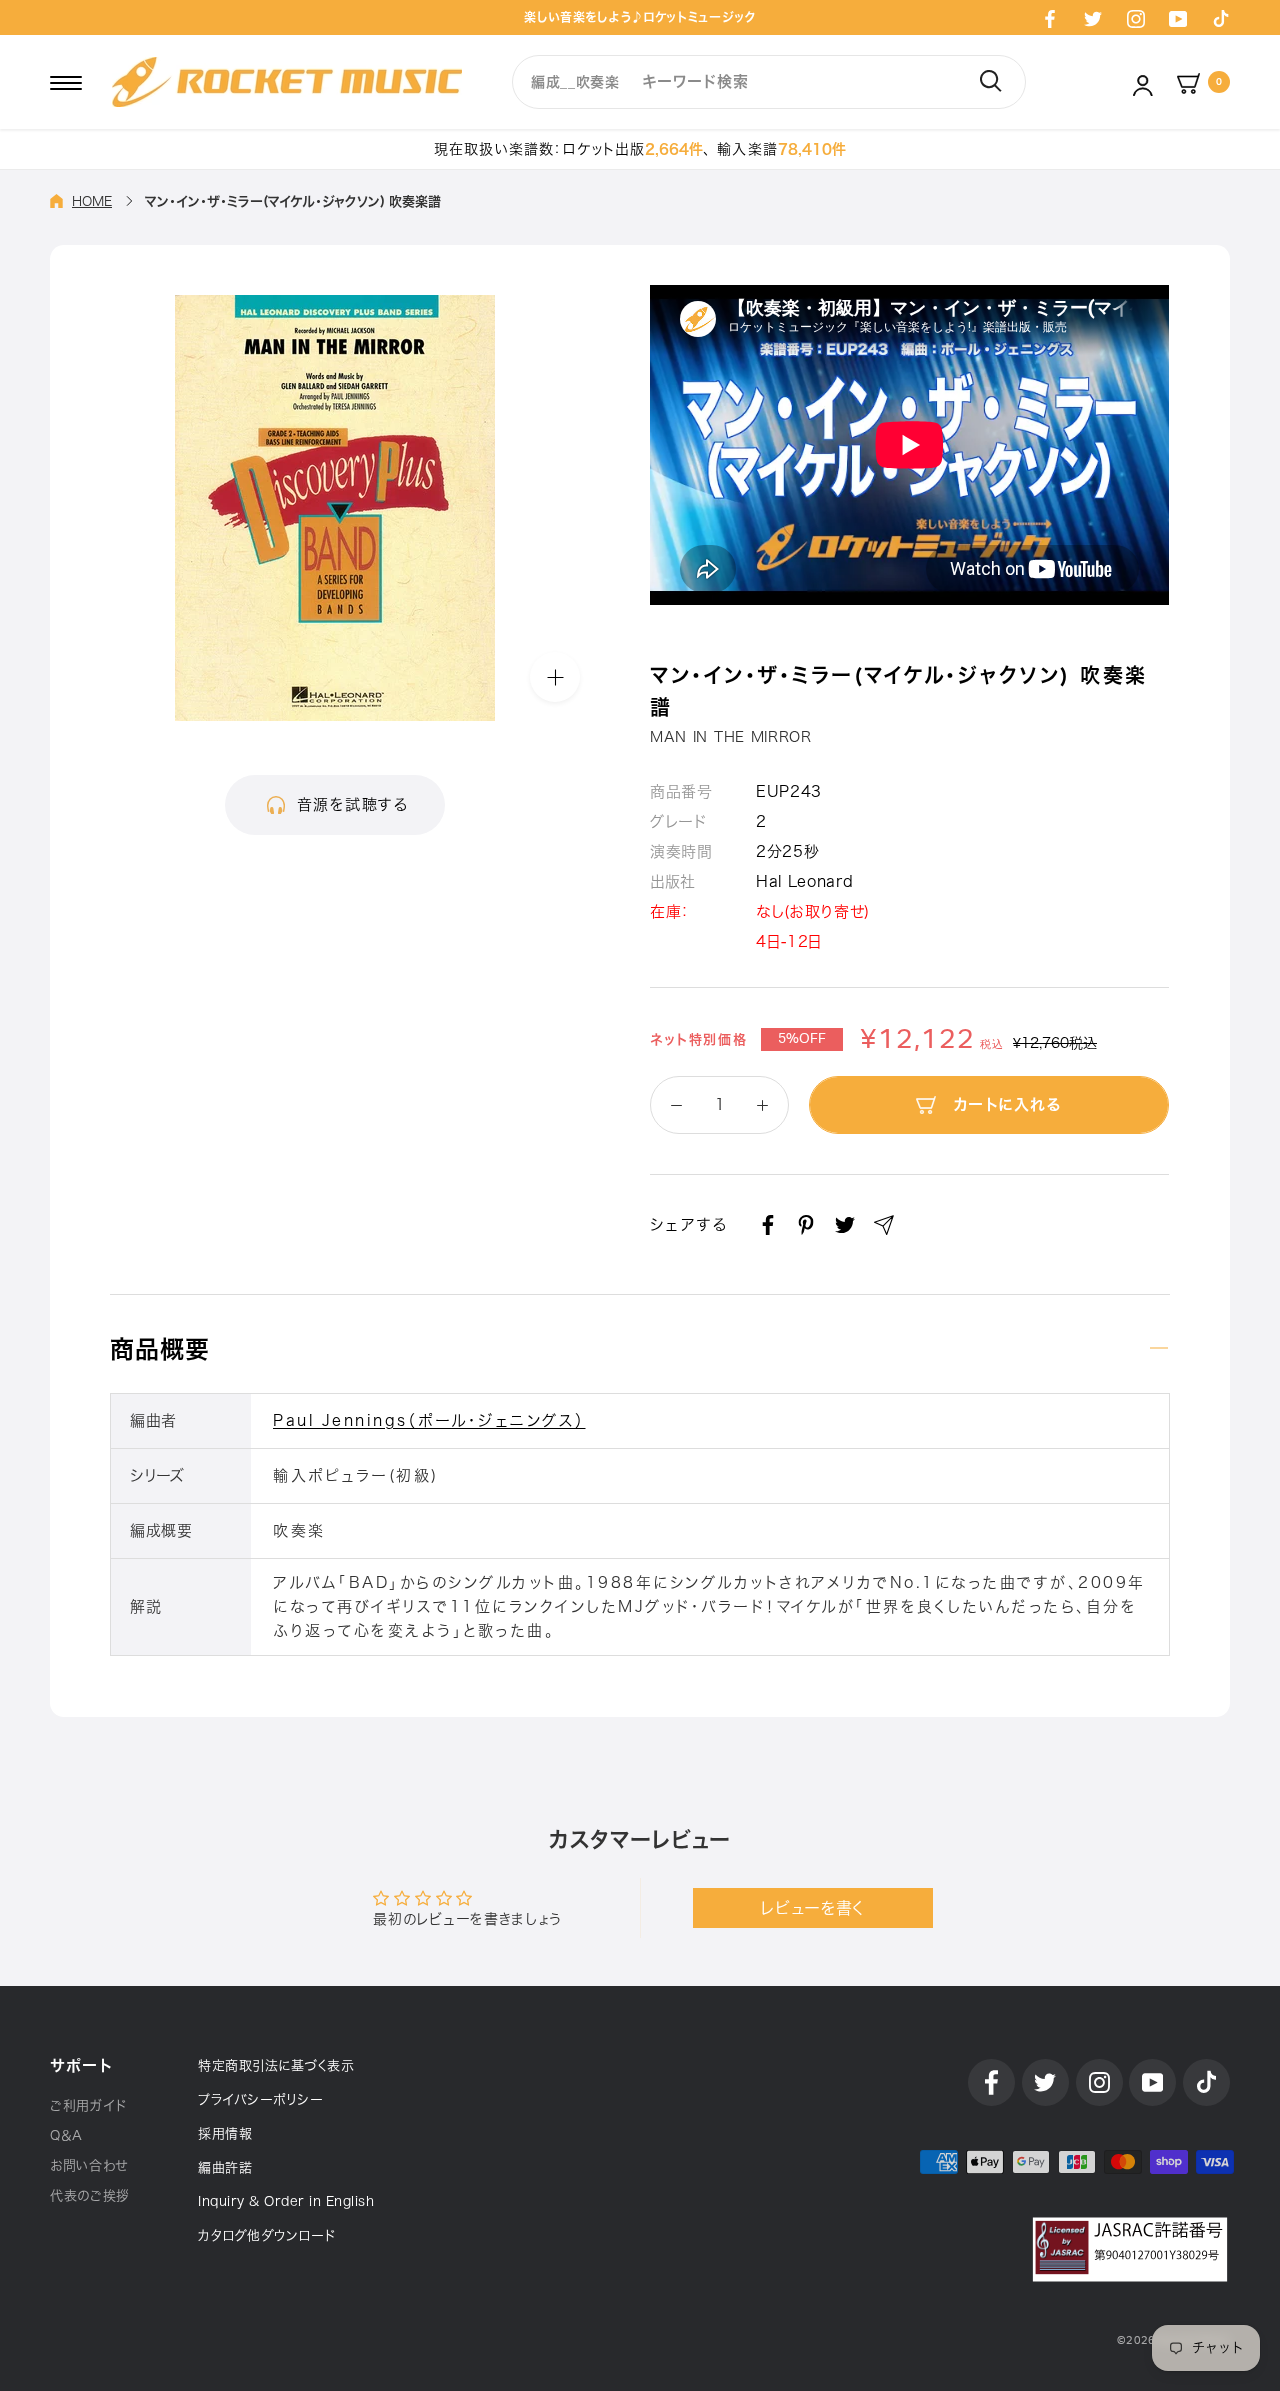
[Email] (884, 1225)
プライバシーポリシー (260, 2099)
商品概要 (160, 1349)
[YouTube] (1178, 18)
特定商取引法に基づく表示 (276, 2065)
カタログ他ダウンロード (267, 2235)
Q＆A (66, 2135)
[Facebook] (1050, 18)
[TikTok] (1221, 18)
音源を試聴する (353, 804)
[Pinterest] (806, 1225)
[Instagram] (1136, 18)
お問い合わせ (89, 2165)
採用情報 (225, 2133)
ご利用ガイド (88, 2105)
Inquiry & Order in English (286, 2201)
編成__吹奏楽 (575, 82)
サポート (81, 2065)
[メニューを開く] (66, 82)
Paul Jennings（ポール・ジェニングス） (429, 1420)
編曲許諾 (225, 2167)
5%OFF (802, 1039)
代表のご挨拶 (90, 2195)
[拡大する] (555, 677)
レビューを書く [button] (812, 1908)
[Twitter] (1093, 18)
